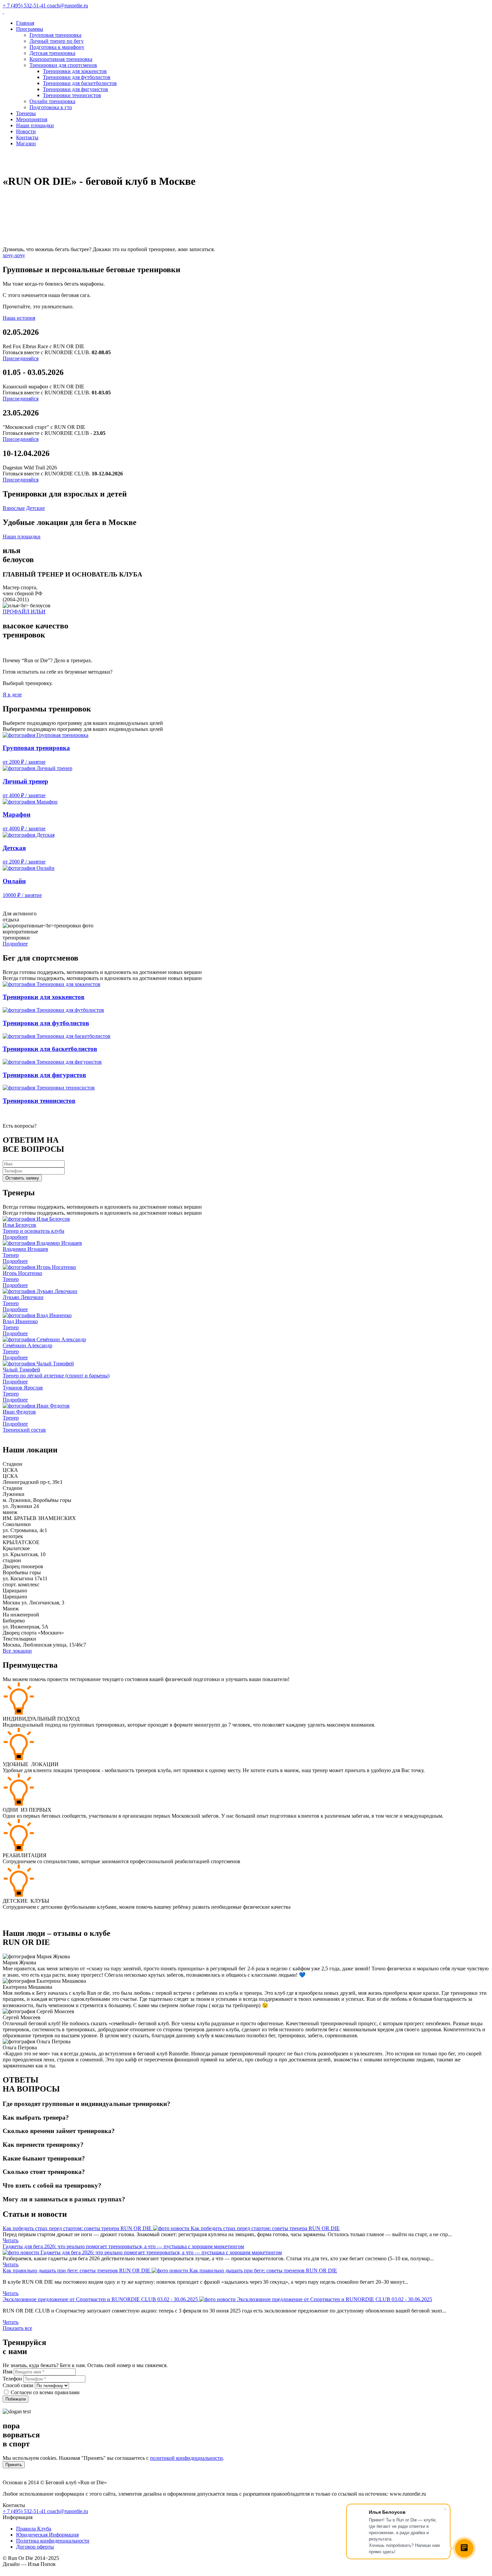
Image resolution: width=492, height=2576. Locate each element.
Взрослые (14, 508)
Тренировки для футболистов (77, 77)
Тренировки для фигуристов (75, 89)
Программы (30, 29)
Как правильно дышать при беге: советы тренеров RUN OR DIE (77, 2270)
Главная (25, 23)
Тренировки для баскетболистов (80, 83)
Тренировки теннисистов (72, 95)
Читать (11, 2240)
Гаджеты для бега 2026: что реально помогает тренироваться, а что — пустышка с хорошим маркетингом (123, 2246)
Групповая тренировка (55, 35)
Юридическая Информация (47, 2535)
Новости (26, 131)
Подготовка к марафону (57, 47)
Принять (14, 2465)
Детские (35, 508)
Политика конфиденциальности (53, 2541)
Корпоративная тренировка (61, 59)
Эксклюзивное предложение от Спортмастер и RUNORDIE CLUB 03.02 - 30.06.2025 (101, 2299)
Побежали (16, 2399)
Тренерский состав (24, 1430)
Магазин (26, 143)
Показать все (17, 2328)
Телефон (12, 2379)
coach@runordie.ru (68, 2511)
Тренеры (26, 113)
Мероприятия (32, 119)
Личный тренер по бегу (57, 41)
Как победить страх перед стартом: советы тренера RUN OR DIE (78, 2228)
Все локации (17, 1651)
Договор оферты (35, 2547)
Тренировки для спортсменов (63, 65)
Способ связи (18, 2385)
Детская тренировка (52, 53)
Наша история (19, 318)
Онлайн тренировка (52, 101)
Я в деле (12, 695)
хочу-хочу (14, 255)
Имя (8, 2372)
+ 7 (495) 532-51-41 (25, 2511)
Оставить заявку (22, 1178)
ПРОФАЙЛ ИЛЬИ (24, 612)
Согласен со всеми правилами (45, 2392)
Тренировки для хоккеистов (75, 71)
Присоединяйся (21, 358)
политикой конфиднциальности (186, 2458)
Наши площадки (35, 125)
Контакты (27, 137)
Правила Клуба (34, 2529)
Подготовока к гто (51, 107)
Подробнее (15, 944)
